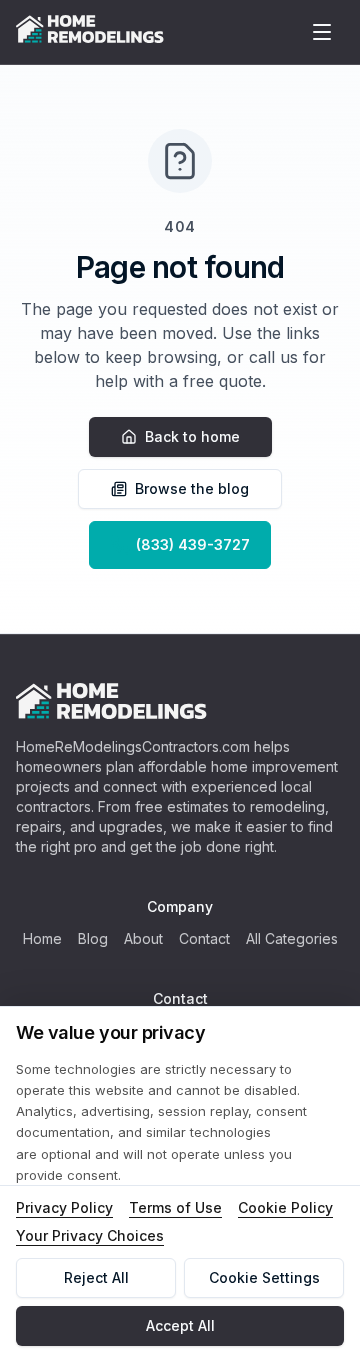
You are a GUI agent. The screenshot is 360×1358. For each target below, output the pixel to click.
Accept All (180, 1325)
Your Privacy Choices (90, 1235)
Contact (204, 938)
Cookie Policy (285, 1207)
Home (42, 938)
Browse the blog (192, 488)
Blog (93, 938)
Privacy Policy (64, 1207)
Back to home (192, 436)
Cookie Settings (264, 1277)
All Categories (292, 938)
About (143, 938)
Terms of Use (175, 1207)
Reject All (96, 1277)
